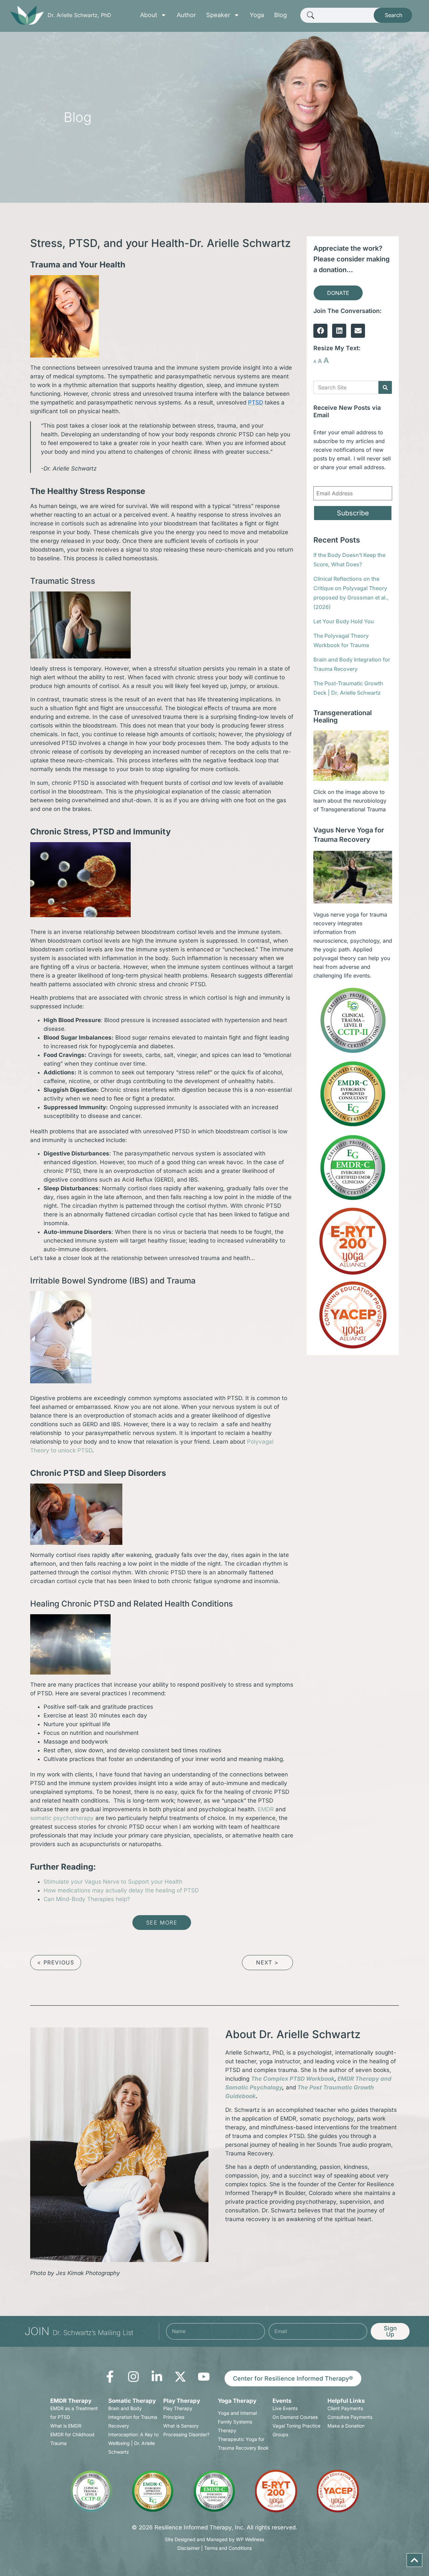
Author (186, 15)
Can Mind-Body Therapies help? (87, 1899)
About (149, 15)
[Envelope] (358, 331)
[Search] (385, 387)
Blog (281, 15)
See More (162, 1923)
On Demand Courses (295, 2417)
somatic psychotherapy (63, 1818)
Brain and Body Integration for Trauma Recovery (133, 2417)
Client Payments (345, 2408)
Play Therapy (182, 2401)
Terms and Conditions (228, 2548)
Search (393, 15)
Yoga (257, 15)
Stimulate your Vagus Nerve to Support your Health (113, 1882)
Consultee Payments (350, 2417)
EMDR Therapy (71, 2401)
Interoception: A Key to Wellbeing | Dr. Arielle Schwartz (133, 2443)
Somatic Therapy (132, 2401)
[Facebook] (320, 331)
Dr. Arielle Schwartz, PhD (79, 15)
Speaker (218, 15)
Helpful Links (346, 2401)
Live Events (285, 2408)
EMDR (266, 1809)
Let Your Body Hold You (344, 621)
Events (282, 2401)
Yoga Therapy (237, 2401)
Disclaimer (189, 2548)
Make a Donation (346, 2426)
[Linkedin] (339, 331)
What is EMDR (66, 2426)
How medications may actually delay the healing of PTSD (121, 1890)
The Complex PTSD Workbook (293, 2079)
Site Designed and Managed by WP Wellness (214, 2539)
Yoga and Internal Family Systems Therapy (237, 2422)
